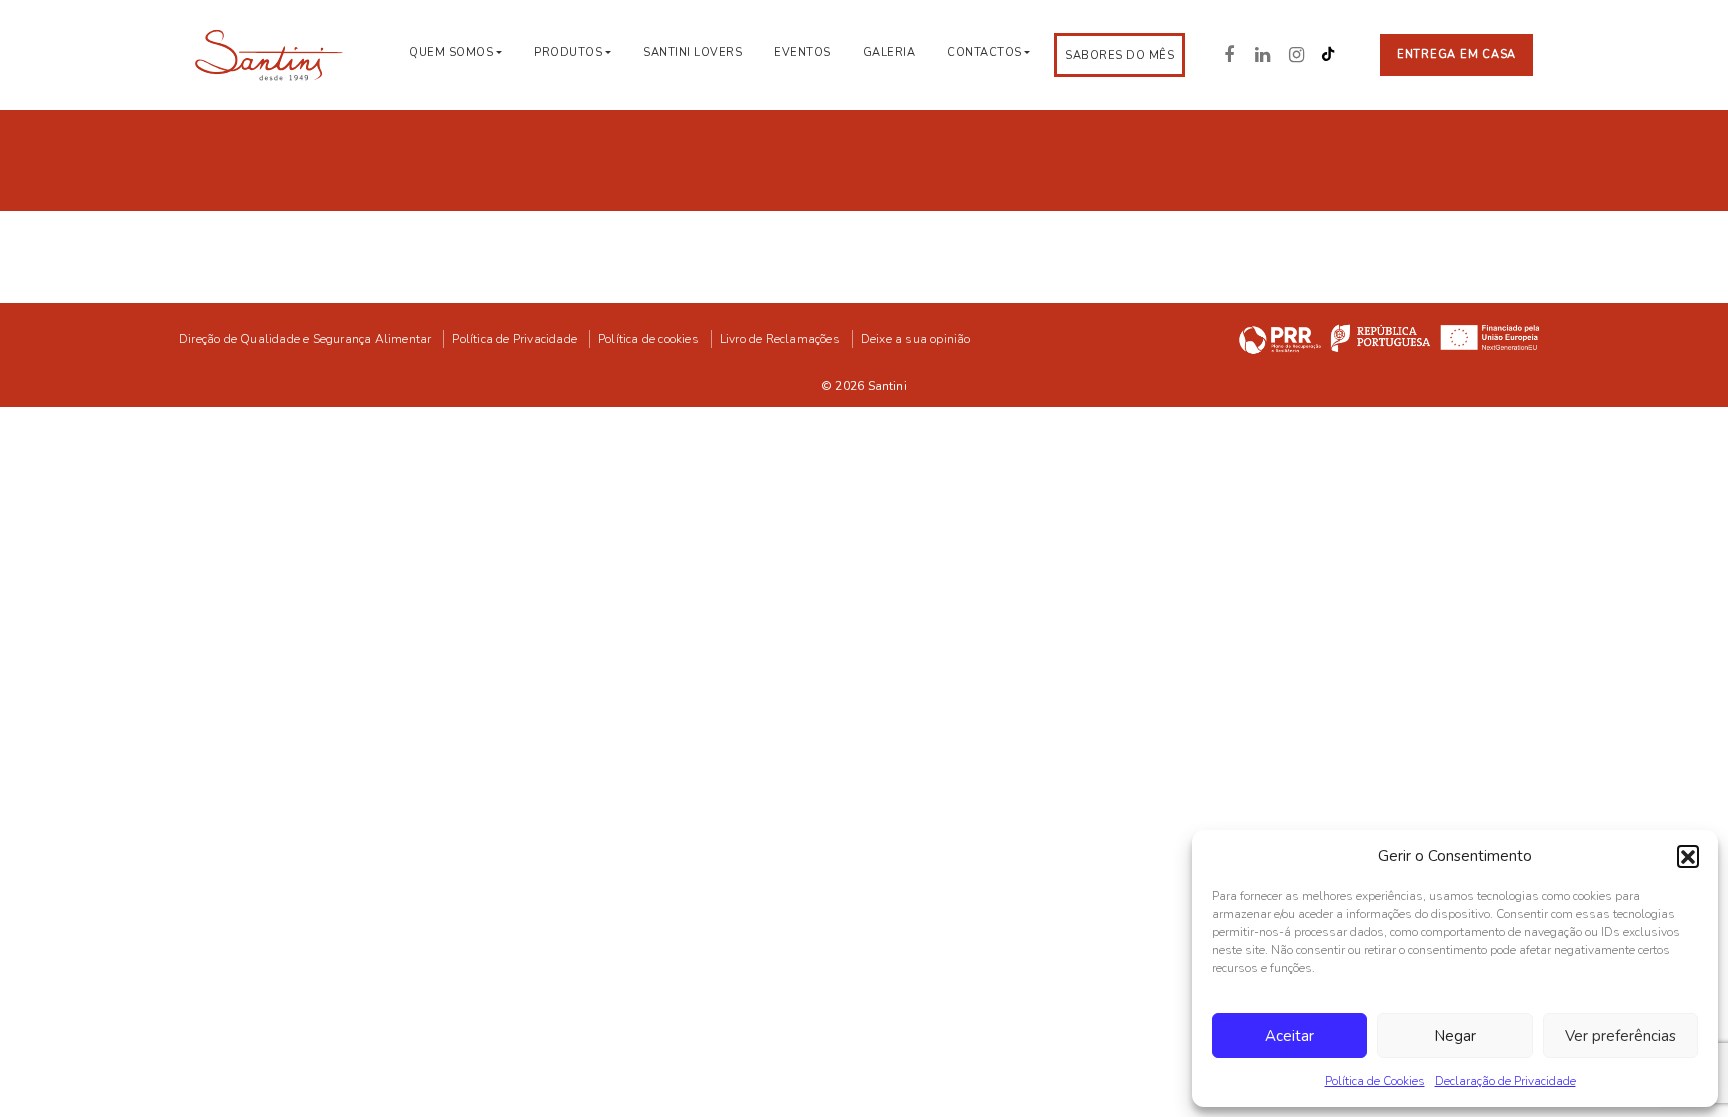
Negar (1455, 1036)
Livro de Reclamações (780, 339)
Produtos (568, 52)
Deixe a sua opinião (916, 339)
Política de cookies (648, 339)
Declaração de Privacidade (1505, 1081)
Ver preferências (1620, 1036)
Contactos (984, 52)
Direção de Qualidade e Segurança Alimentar (305, 339)
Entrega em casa (1456, 54)
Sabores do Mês (1119, 55)
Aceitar (1289, 1036)
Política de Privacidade (514, 339)
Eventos (802, 52)
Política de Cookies (1375, 1081)
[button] (1688, 856)
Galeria (889, 52)
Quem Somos (451, 52)
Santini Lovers (692, 52)
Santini (887, 386)
